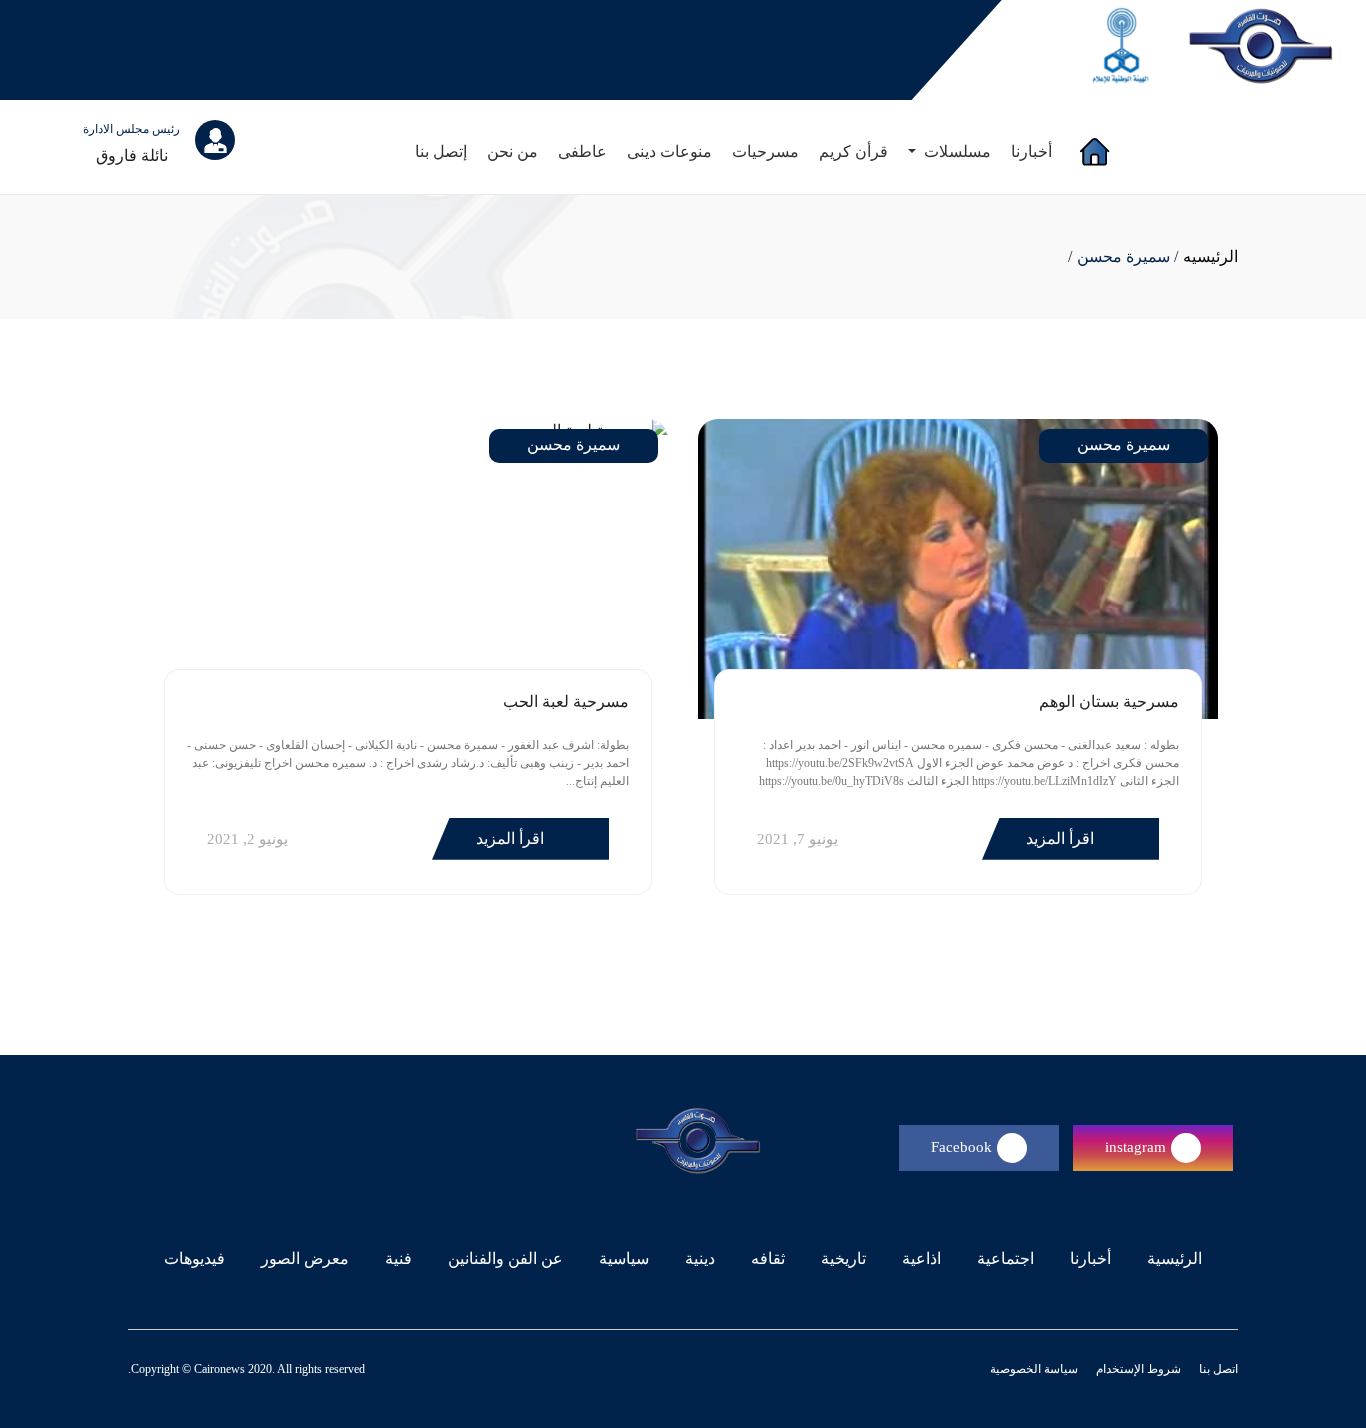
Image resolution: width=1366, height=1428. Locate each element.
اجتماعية (1005, 1258)
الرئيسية (1170, 1258)
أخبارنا (1031, 151)
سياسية (624, 1258)
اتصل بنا (1217, 1369)
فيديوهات (194, 1258)
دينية (700, 1258)
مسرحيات (765, 151)
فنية (398, 1258)
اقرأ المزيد (1062, 838)
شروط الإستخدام (1137, 1369)
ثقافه (768, 1258)
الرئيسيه (1210, 256)
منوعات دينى (669, 151)
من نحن (512, 151)
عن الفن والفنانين (505, 1258)
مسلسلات (955, 151)
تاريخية (843, 1258)
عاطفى (582, 151)
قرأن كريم (853, 151)
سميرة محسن (1123, 256)
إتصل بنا (441, 151)
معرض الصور (305, 1258)
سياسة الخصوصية (1034, 1369)
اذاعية (921, 1258)
